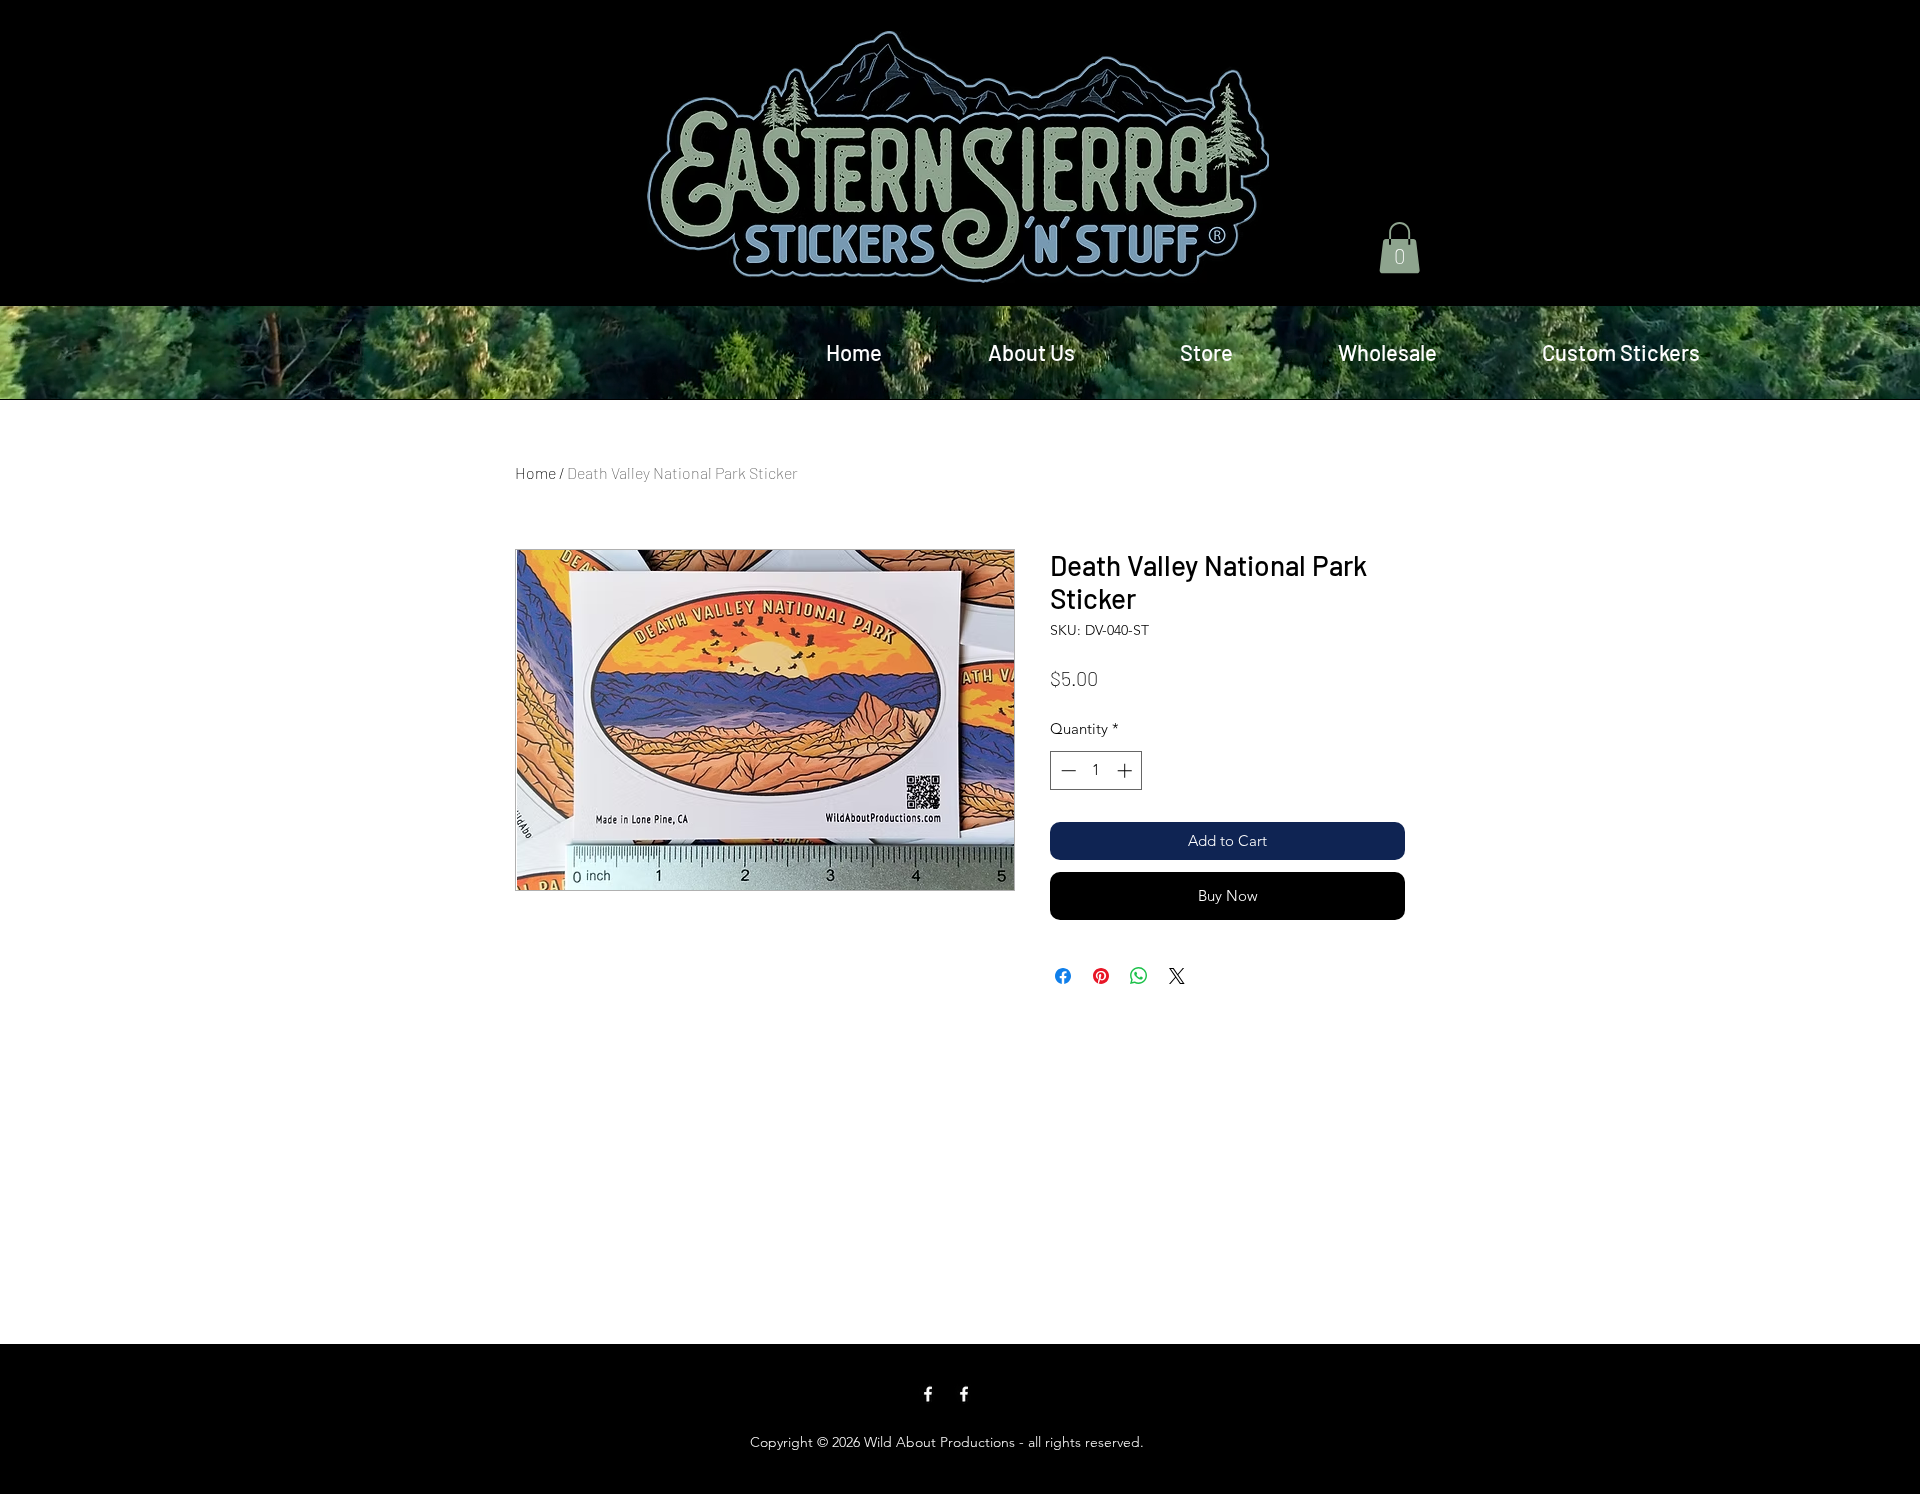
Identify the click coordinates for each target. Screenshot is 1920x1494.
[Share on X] (1177, 976)
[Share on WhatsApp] (1139, 976)
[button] (1399, 247)
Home (535, 472)
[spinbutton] (1096, 770)
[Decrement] (1066, 770)
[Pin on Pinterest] (1101, 976)
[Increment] (1126, 770)
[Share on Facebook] (1063, 976)
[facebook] (928, 1394)
